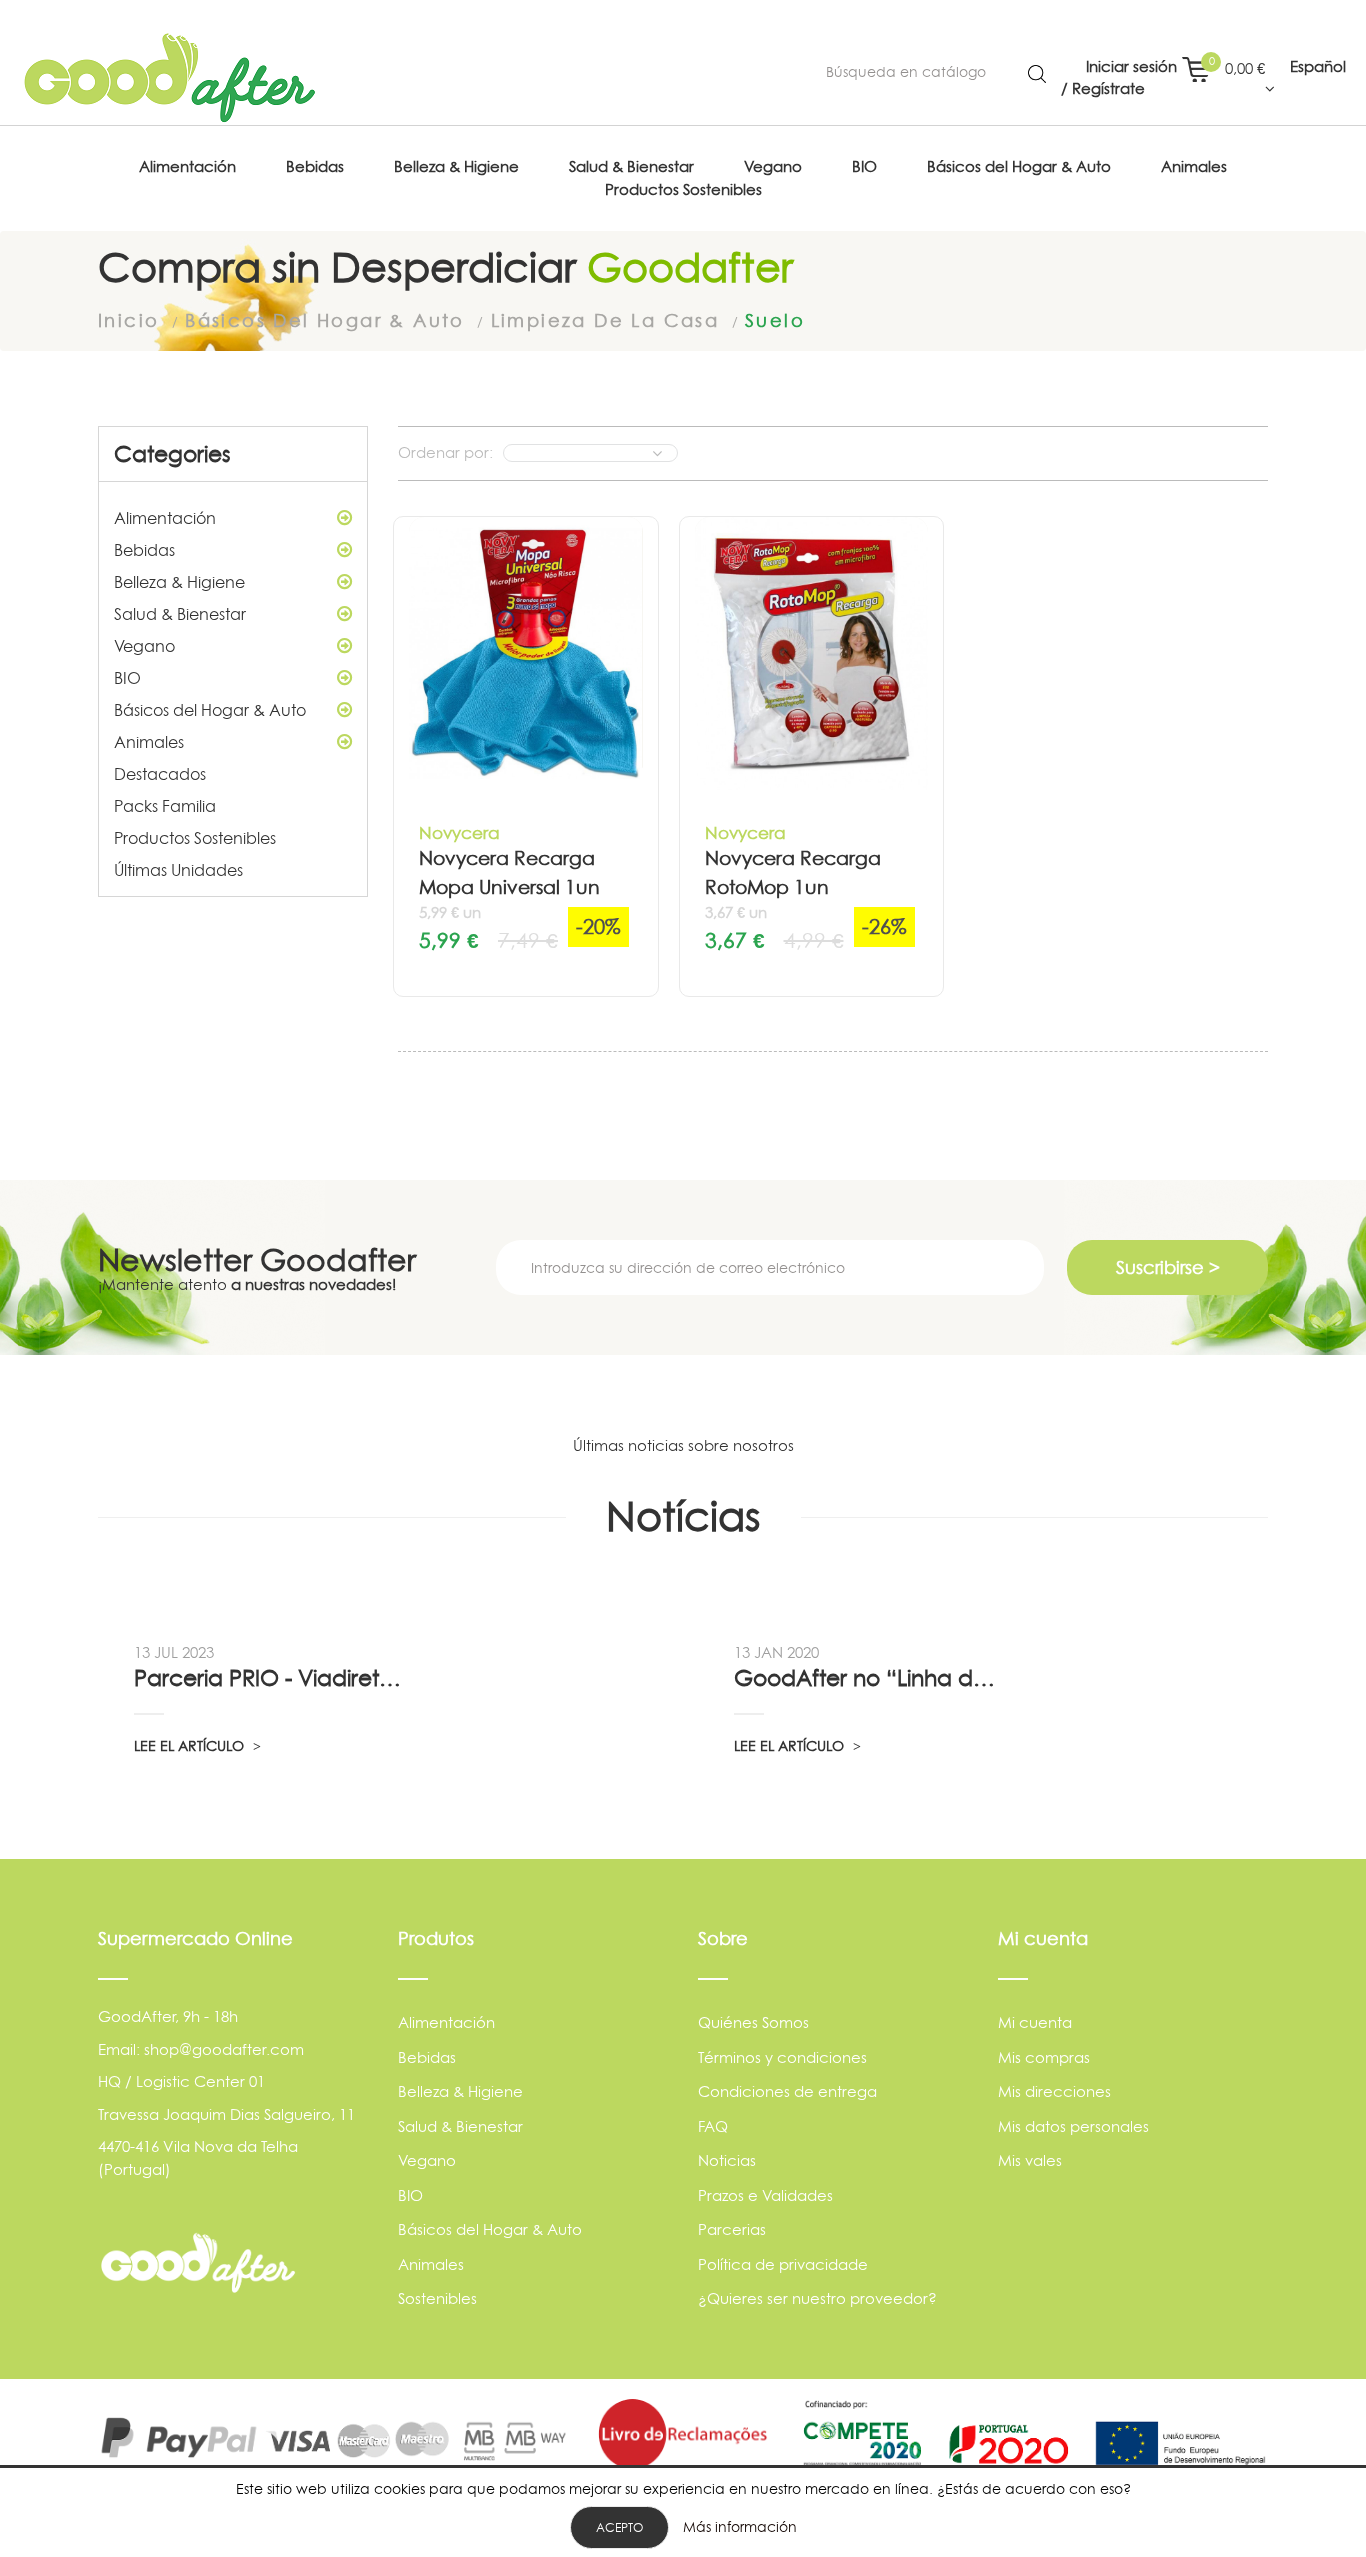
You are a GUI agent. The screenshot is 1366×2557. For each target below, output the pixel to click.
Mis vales (1030, 2160)
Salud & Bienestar (180, 614)
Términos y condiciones (782, 2057)
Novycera (459, 832)
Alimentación (165, 518)
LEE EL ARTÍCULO (191, 1745)
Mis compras (1044, 2057)
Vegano (144, 646)
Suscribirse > (1168, 1267)
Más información (740, 2526)
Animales (149, 742)
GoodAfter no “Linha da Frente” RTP (870, 1678)
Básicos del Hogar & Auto (210, 710)
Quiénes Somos (753, 2022)
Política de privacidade (783, 2264)
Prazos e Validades (765, 2195)
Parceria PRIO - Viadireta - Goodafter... (270, 1678)
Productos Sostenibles (195, 838)
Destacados (160, 774)
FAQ (713, 2126)
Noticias (727, 2160)
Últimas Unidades (178, 870)
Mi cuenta (1035, 2022)
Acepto (619, 2527)
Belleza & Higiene (179, 582)
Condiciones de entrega (787, 2091)
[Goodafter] (170, 78)
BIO (127, 678)
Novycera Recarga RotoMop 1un (793, 873)
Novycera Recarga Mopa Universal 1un (509, 873)
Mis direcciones (1054, 2091)
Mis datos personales (1073, 2126)
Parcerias (732, 2229)
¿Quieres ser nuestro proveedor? (817, 2298)
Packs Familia (165, 806)
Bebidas (144, 550)
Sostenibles (437, 2298)
